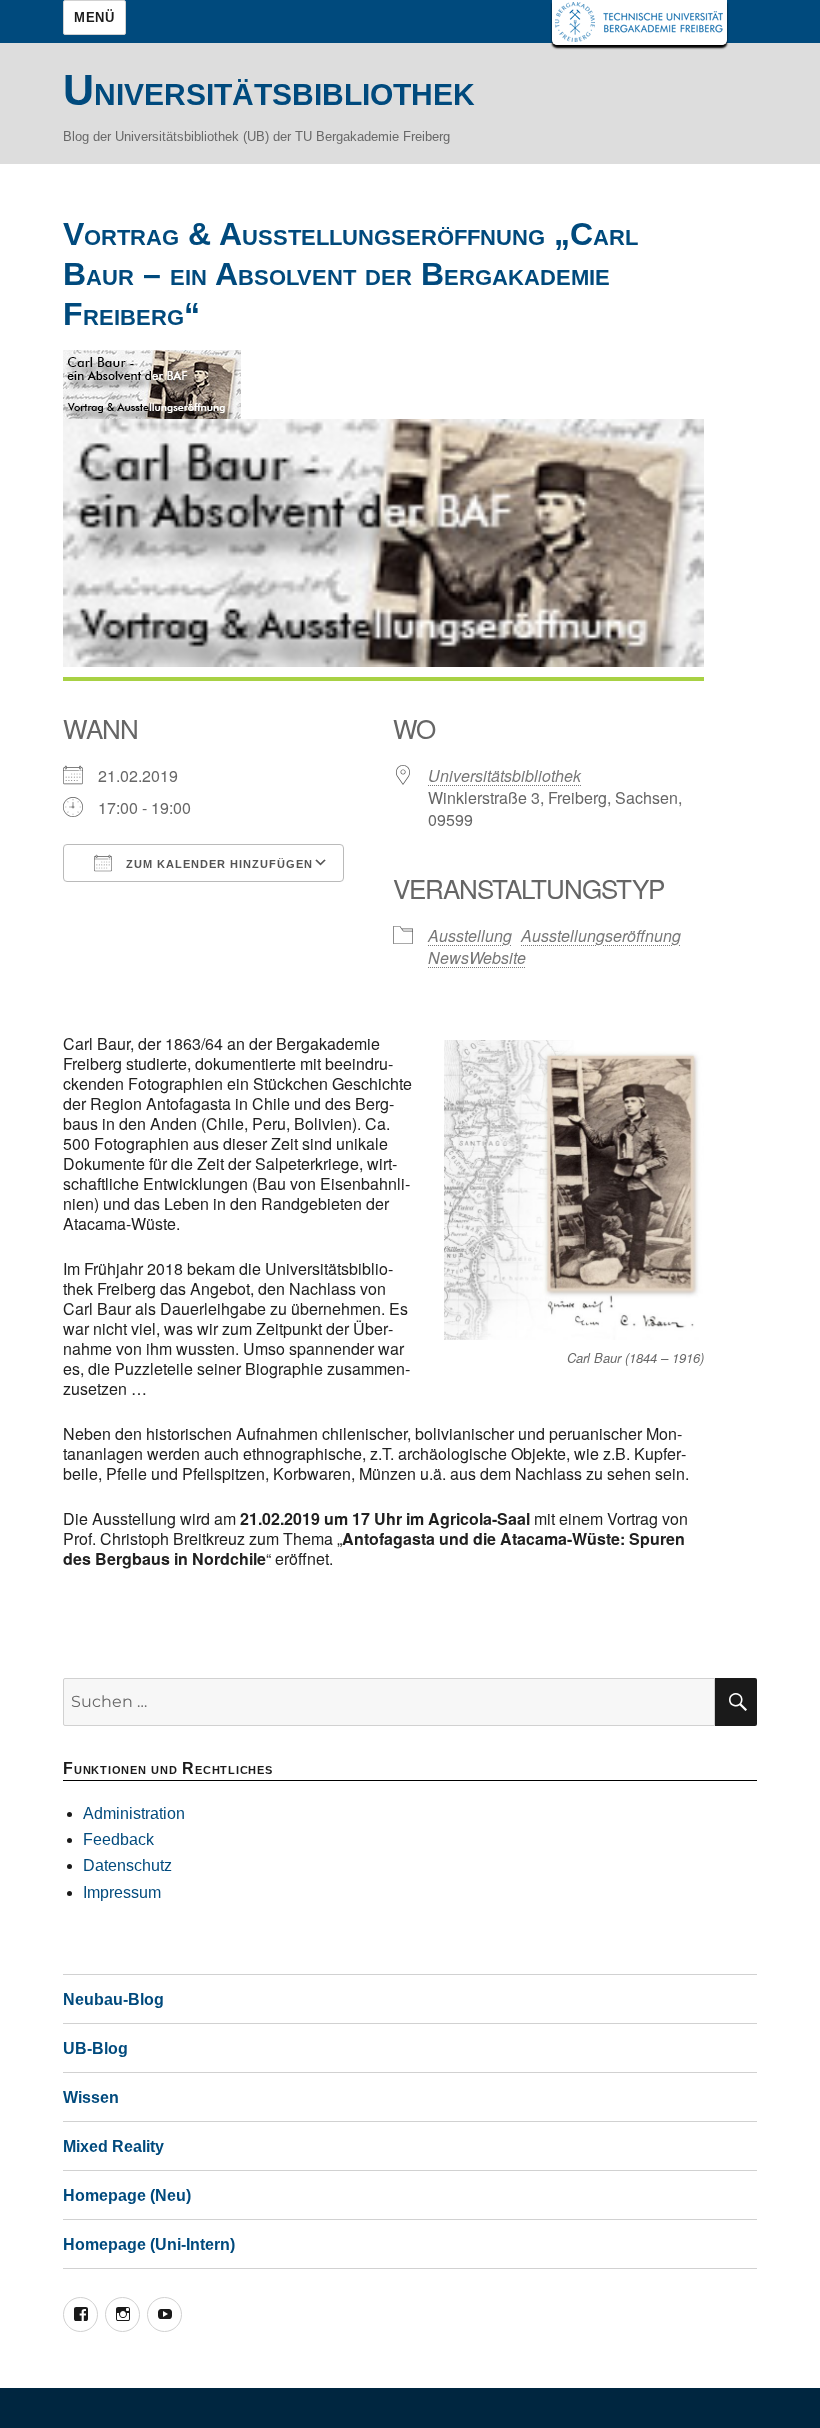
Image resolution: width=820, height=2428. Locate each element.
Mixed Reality (113, 2146)
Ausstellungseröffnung (601, 935)
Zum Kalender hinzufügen (217, 864)
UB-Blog (95, 2048)
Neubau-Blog (113, 1999)
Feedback (118, 1839)
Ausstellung (470, 935)
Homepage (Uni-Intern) (149, 2244)
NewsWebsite (477, 957)
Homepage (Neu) (127, 2195)
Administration (134, 1813)
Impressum (122, 1892)
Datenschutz (127, 1865)
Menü (94, 17)
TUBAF (639, 22)
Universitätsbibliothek (269, 90)
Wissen (91, 2097)
